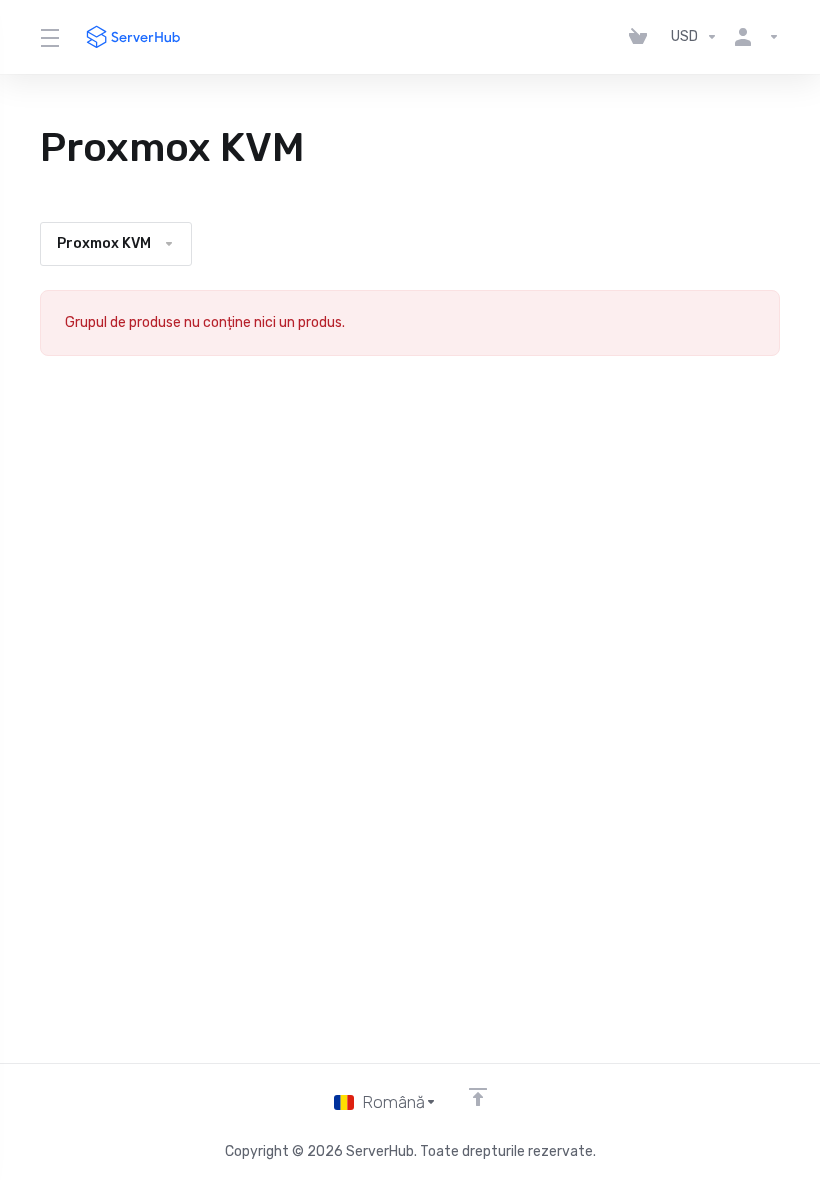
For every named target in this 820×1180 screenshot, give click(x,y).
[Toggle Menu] (49, 37)
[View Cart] (642, 37)
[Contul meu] (753, 37)
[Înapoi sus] (478, 1097)
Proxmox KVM (104, 243)
